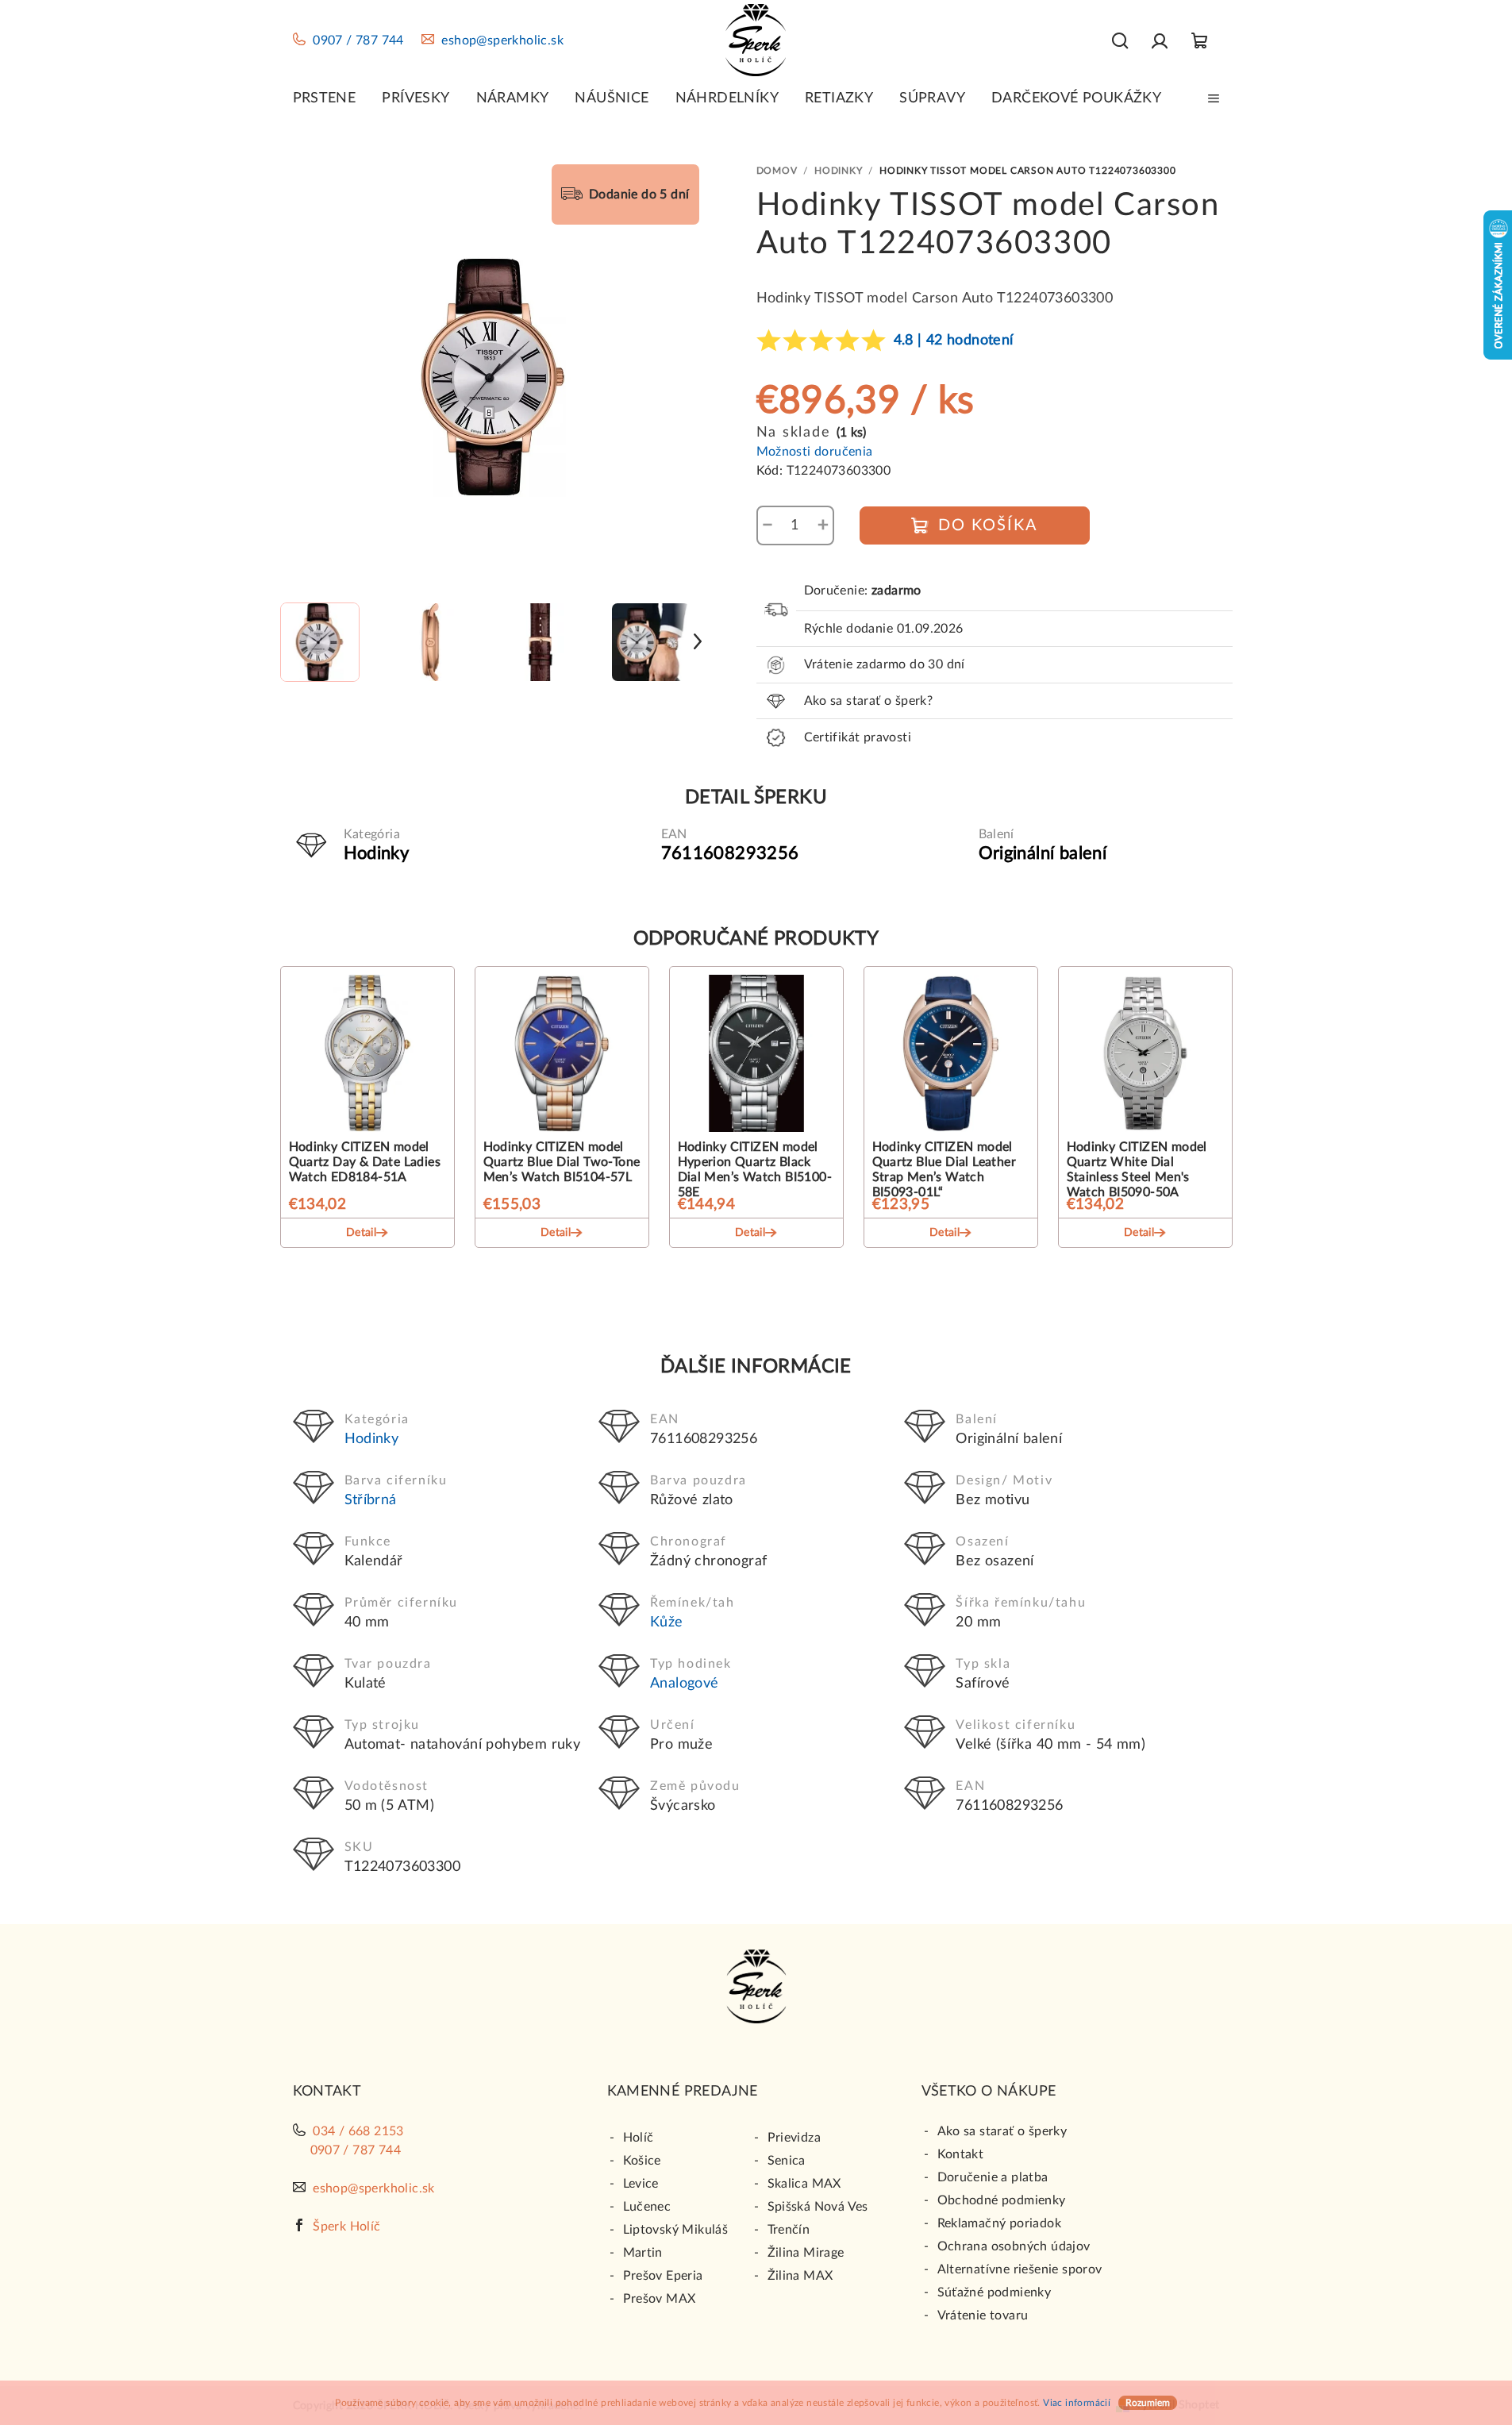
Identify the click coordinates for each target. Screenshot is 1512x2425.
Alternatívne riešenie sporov (1020, 2269)
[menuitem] (325, 98)
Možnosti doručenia (815, 452)
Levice (641, 2184)
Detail (361, 1233)
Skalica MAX (804, 2184)
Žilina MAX (800, 2276)
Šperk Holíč (346, 2227)
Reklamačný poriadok (1000, 2223)
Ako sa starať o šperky (1002, 2131)
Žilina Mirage (806, 2253)
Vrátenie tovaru (983, 2315)
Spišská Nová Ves (818, 2207)
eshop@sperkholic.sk (502, 40)
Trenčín (789, 2230)
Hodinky (372, 1439)
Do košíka (988, 525)
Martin (643, 2253)
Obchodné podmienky (1002, 2200)
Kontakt (961, 2154)
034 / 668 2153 (358, 2131)
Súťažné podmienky (995, 2292)
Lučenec (647, 2207)
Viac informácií (1077, 2403)
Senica (787, 2161)
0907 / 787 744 (358, 40)
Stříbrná (371, 1500)
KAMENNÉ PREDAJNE (683, 2092)
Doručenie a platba (993, 2177)
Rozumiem (1148, 2403)
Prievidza (794, 2138)
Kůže (667, 1622)
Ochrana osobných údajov (1014, 2246)
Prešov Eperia (663, 2276)
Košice (642, 2161)
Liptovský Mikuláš (676, 2230)
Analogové (685, 1684)
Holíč (639, 2138)
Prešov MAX (660, 2299)
